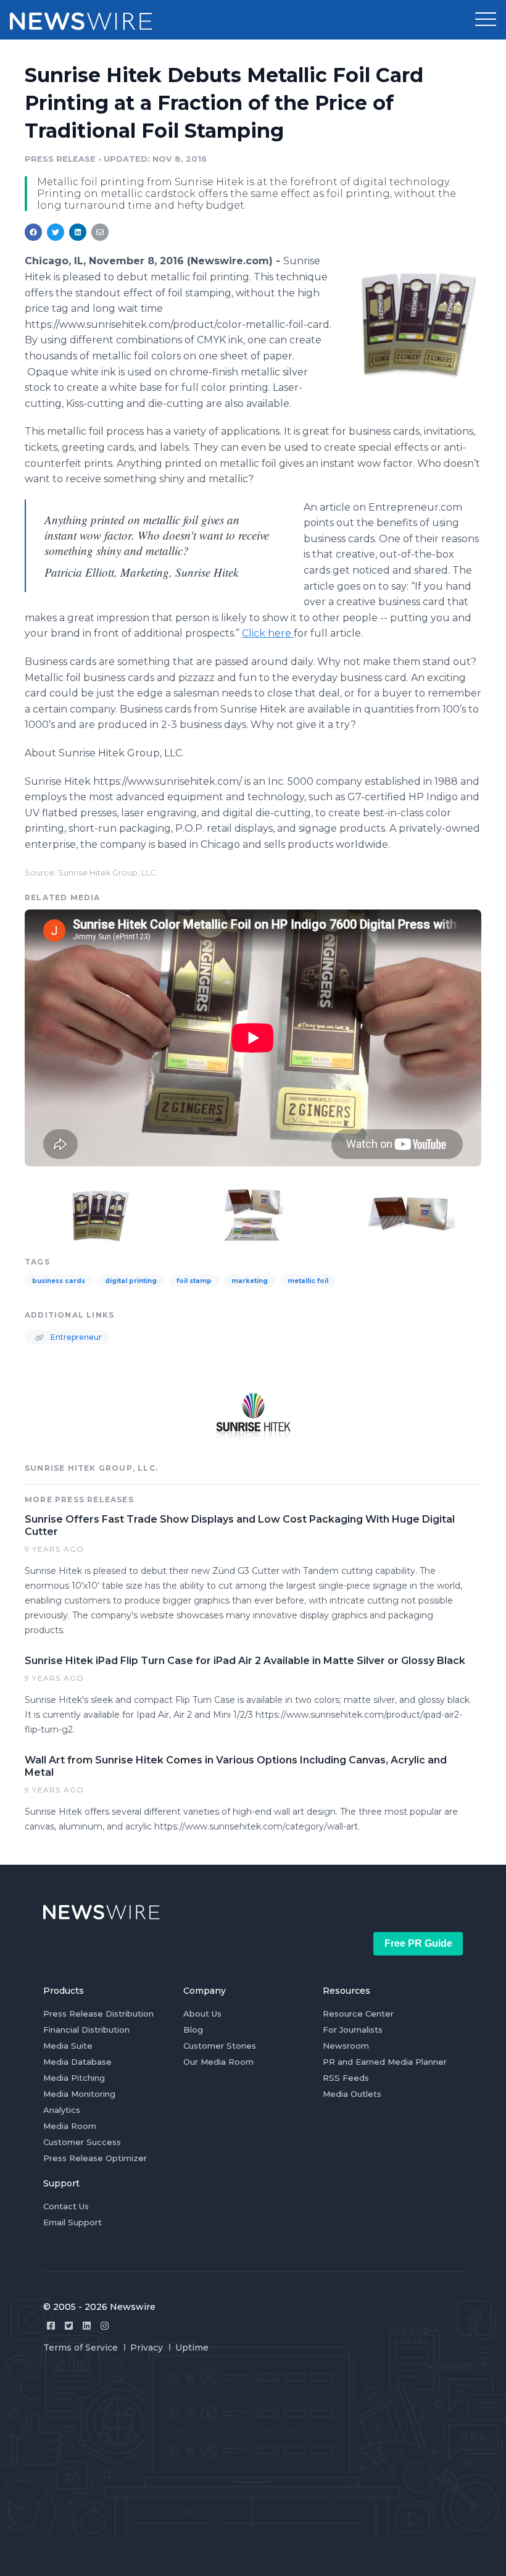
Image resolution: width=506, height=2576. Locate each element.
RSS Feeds (346, 2078)
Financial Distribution (86, 2030)
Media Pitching (74, 2078)
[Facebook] (51, 2326)
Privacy (147, 2348)
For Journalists (353, 2030)
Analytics (62, 2110)
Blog (193, 2030)
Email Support (73, 2222)
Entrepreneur (75, 1337)
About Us (202, 2014)
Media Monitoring (79, 2094)
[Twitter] (69, 2326)
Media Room (70, 2126)
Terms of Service (81, 2348)
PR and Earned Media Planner (385, 2062)
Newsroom (346, 2046)
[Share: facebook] (33, 232)
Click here (268, 633)
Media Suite (68, 2046)
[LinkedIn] (87, 2326)
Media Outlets (352, 2094)
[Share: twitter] (56, 232)
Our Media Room (218, 2062)
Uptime (192, 2348)
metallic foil (308, 1281)
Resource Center (358, 2014)
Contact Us (66, 2206)
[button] (486, 20)
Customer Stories (220, 2046)
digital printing (131, 1281)
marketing (250, 1281)
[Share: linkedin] (78, 232)
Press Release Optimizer (95, 2158)
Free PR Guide (418, 1943)
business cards (59, 1281)
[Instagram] (105, 2326)
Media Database (77, 2062)
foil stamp (194, 1281)
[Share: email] (100, 232)
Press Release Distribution (98, 2014)
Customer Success (82, 2142)
